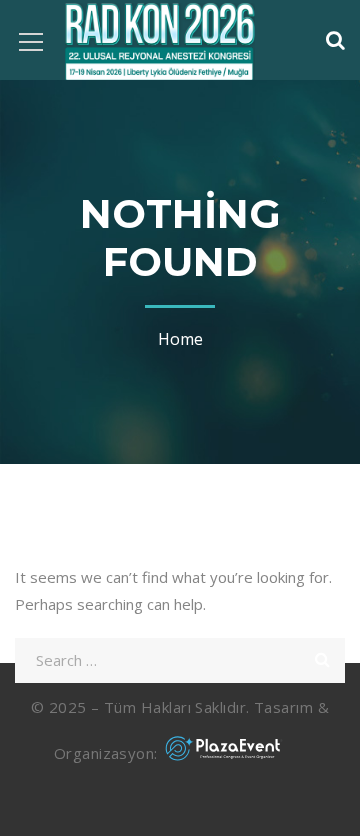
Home (180, 339)
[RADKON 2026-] (160, 40)
